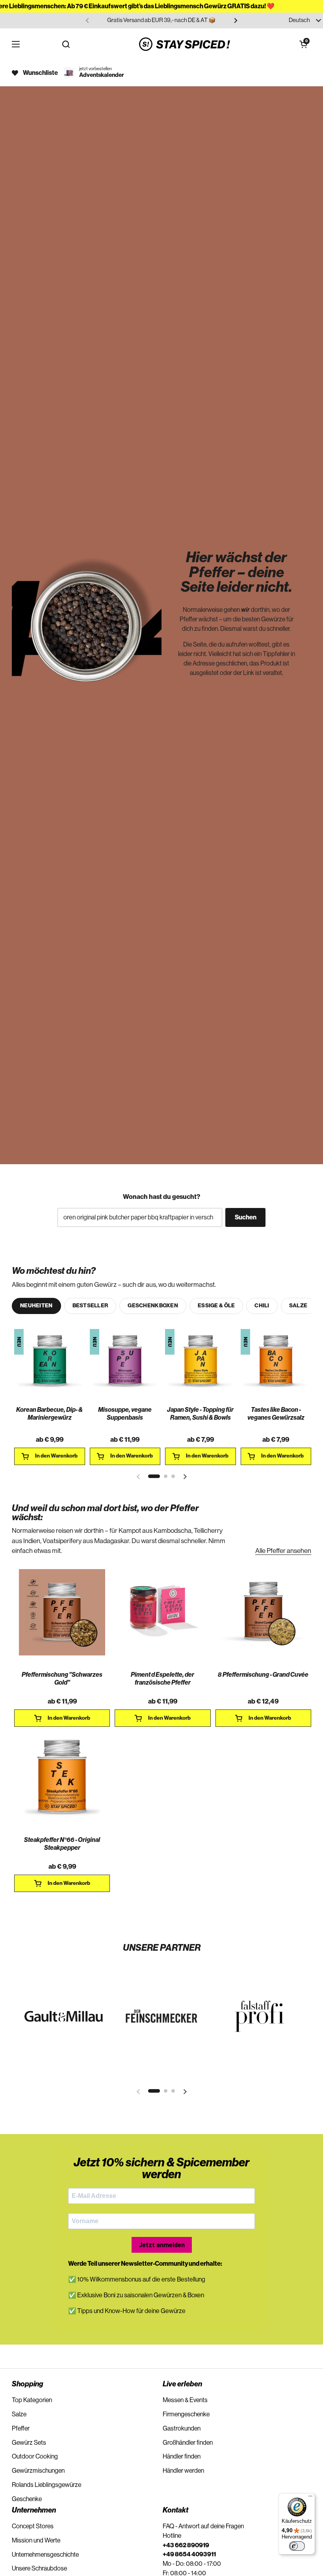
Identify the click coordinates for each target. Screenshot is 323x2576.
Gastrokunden (182, 2429)
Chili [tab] (262, 1306)
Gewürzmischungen (38, 2471)
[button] (303, 44)
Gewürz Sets (29, 2443)
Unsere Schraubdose (39, 2569)
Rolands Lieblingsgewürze (46, 2485)
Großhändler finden (188, 2443)
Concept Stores (33, 2526)
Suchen (246, 1217)
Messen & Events (185, 2400)
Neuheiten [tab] (36, 1306)
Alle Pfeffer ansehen (283, 1551)
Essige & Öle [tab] (216, 1306)
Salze (19, 2414)
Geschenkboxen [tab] (153, 1306)
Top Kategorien (32, 2400)
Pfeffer (21, 2429)
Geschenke (27, 2499)
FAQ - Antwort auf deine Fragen (203, 2526)
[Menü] (310, 2498)
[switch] (297, 2546)
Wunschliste (40, 73)
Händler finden (182, 2457)
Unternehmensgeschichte (45, 2555)
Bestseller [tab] (90, 1306)
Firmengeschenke (186, 2414)
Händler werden (183, 2471)
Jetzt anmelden (162, 2245)
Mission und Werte (36, 2541)
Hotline (172, 2536)
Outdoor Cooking (35, 2457)
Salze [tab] (298, 1306)
